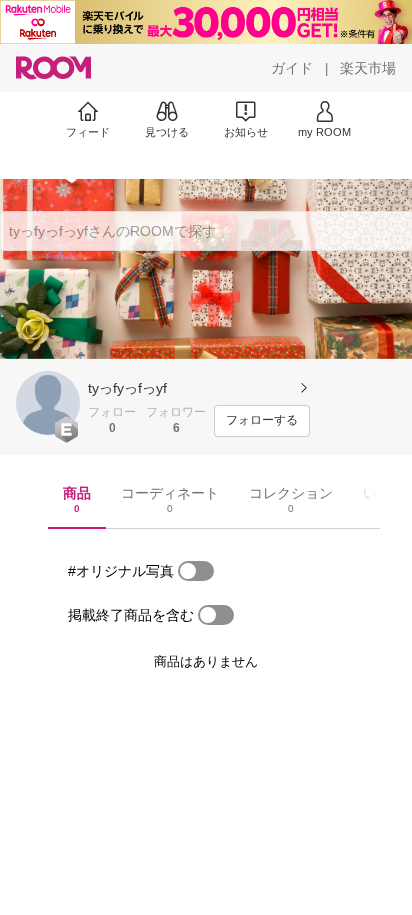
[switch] (196, 571)
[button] (48, 403)
